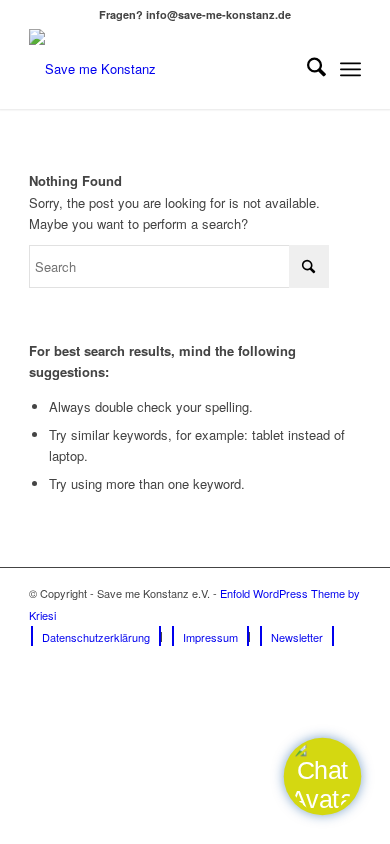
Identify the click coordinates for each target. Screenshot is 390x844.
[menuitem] (306, 69)
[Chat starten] (322, 776)
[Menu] (350, 69)
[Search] (306, 69)
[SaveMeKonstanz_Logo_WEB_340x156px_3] (161, 69)
